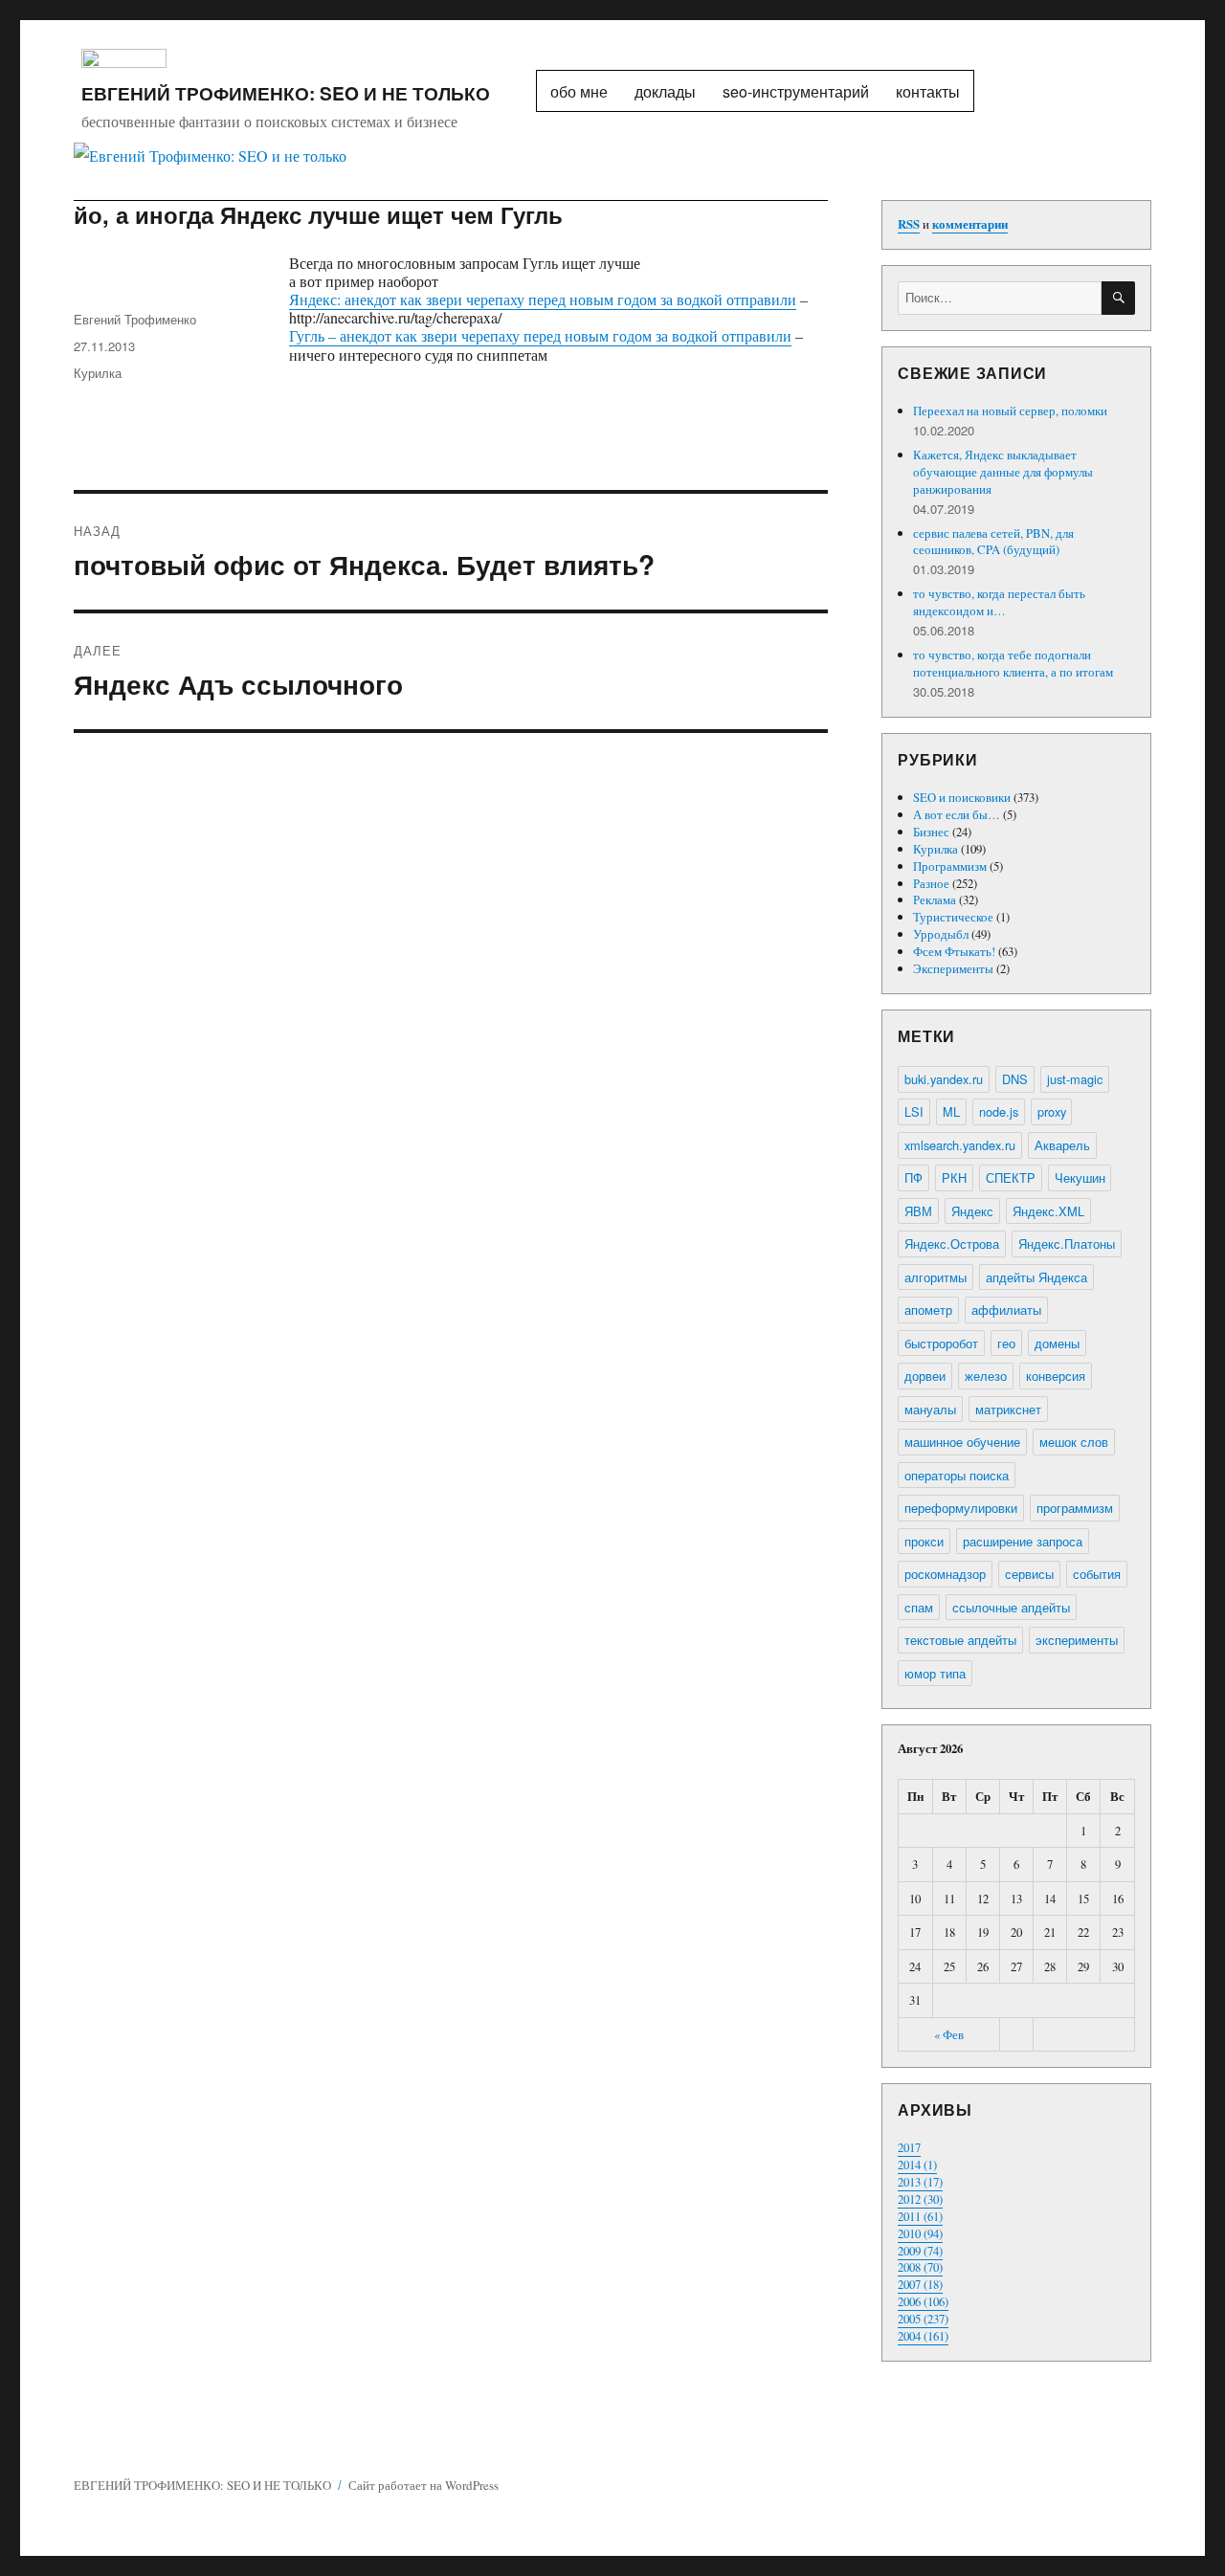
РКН (954, 1177)
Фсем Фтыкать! (954, 951)
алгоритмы (935, 1277)
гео (1006, 1343)
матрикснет (1008, 1409)
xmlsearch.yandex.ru (960, 1145)
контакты (928, 91)
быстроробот (941, 1343)
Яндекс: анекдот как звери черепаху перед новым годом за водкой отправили (543, 299)
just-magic (1075, 1079)
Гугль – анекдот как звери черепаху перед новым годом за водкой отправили (540, 335)
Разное (931, 883)
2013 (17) (920, 2182)
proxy (1052, 1111)
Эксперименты (953, 968)
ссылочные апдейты (1011, 1607)
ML (951, 1111)
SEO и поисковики (962, 797)
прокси (924, 1541)
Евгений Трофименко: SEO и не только (286, 93)
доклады (665, 91)
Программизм (950, 866)
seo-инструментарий (796, 91)
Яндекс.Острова (952, 1244)
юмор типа (935, 1673)
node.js (999, 1111)
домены (1057, 1343)
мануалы (930, 1409)
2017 (909, 2147)
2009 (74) (920, 2251)
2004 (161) (923, 2336)
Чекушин (1080, 1177)
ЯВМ (918, 1211)
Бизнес (931, 832)
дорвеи (925, 1376)
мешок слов (1074, 1442)
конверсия (1056, 1376)
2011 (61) (920, 2216)
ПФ (913, 1177)
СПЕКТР (1011, 1177)
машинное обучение (962, 1442)
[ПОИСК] (1118, 298)
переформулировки (961, 1508)
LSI (914, 1111)
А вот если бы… (957, 814)
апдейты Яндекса (1036, 1277)
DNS (1015, 1079)
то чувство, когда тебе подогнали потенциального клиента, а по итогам (1013, 663)
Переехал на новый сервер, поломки (1010, 411)
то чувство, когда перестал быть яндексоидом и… (999, 602)
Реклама (935, 899)
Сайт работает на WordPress (423, 2485)
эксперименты (1077, 1640)
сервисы (1029, 1574)
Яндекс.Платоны (1067, 1244)
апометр (928, 1310)
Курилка (98, 373)
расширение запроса (1023, 1541)
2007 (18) (920, 2284)
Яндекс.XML (1048, 1211)
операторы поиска (957, 1475)
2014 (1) (917, 2165)
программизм (1075, 1508)
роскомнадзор (945, 1574)
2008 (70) (920, 2267)
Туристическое (953, 917)
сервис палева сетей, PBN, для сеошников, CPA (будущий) (993, 542)
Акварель (1062, 1145)
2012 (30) (920, 2199)
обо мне (579, 91)
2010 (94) (920, 2233)
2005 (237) (923, 2319)
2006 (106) (923, 2301)
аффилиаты (1006, 1310)
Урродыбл (941, 934)
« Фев (949, 2034)
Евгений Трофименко (135, 319)
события (1097, 1574)
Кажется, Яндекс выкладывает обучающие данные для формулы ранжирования (1003, 472)
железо (986, 1376)
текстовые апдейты (960, 1640)
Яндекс (972, 1211)
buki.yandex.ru (944, 1079)
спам (919, 1607)
